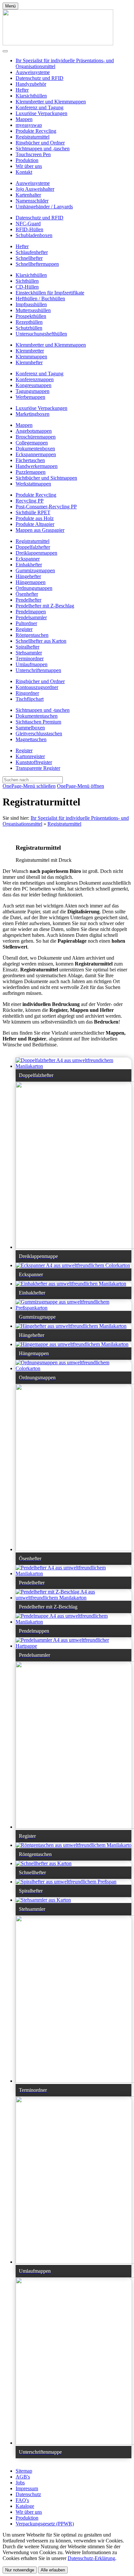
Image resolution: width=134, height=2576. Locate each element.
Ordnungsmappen (34, 588)
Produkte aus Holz (35, 518)
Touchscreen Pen (33, 154)
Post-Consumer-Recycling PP (46, 507)
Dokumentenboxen (35, 449)
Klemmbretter (30, 351)
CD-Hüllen (27, 287)
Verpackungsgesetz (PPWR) (45, 2524)
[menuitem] (74, 72)
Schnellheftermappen (37, 264)
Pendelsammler (31, 617)
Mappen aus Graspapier (40, 530)
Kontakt (24, 172)
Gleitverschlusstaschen (39, 734)
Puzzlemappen (31, 472)
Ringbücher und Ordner (40, 143)
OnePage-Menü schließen (29, 786)
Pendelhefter (28, 600)
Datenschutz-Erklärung (91, 2558)
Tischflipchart (30, 699)
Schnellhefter (29, 258)
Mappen (24, 119)
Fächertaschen (30, 460)
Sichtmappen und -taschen (43, 149)
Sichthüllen (27, 281)
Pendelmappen (31, 612)
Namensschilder (32, 201)
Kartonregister (30, 756)
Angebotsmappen (34, 431)
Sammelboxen (30, 728)
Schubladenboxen (34, 235)
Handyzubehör (31, 84)
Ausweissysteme (33, 72)
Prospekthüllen (31, 316)
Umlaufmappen (32, 664)
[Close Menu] (5, 51)
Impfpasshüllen (31, 304)
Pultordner (26, 623)
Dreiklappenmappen (36, 553)
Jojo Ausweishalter (35, 189)
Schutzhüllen (29, 328)
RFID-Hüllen (29, 229)
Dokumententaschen (37, 716)
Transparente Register (38, 768)
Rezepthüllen (29, 322)
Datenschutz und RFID (40, 78)
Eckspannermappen (36, 454)
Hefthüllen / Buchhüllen (40, 299)
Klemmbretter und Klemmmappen (51, 102)
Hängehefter (28, 576)
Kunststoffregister (34, 762)
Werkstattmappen (33, 484)
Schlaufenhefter (32, 252)
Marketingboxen (33, 414)
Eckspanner (28, 559)
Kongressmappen (33, 385)
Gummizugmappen (35, 570)
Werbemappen (30, 397)
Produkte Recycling (36, 131)
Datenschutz (28, 2494)
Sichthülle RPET (33, 512)
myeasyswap (29, 125)
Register (24, 629)
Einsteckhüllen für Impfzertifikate (50, 293)
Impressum (27, 2488)
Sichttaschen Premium (38, 722)
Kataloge (25, 2506)
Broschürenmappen (36, 437)
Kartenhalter (28, 195)
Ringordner (27, 693)
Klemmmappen (31, 357)
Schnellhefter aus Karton (41, 641)
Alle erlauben (53, 2570)
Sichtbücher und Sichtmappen (46, 478)
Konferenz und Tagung (40, 107)
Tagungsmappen (33, 391)
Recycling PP (30, 501)
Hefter (22, 90)
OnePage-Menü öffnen (80, 786)
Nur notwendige (20, 2570)
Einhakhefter (29, 565)
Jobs (20, 2483)
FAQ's (22, 2500)
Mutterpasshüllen (33, 310)
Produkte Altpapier (35, 524)
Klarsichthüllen (31, 96)
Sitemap (24, 2471)
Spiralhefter (27, 647)
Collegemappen (32, 443)
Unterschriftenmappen (38, 670)
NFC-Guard (28, 224)
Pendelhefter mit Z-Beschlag (45, 606)
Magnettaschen (31, 739)
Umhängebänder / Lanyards (44, 207)
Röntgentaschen (32, 635)
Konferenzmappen (35, 379)
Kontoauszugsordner (37, 687)
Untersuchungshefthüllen (41, 334)
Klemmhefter (29, 362)
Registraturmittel (33, 137)
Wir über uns (29, 166)
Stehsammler (29, 653)
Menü (10, 6)
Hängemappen (31, 582)
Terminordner (30, 659)
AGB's (23, 2477)
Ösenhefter (27, 594)
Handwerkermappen (37, 466)
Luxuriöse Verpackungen (41, 113)
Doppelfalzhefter (33, 547)
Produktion (27, 160)
